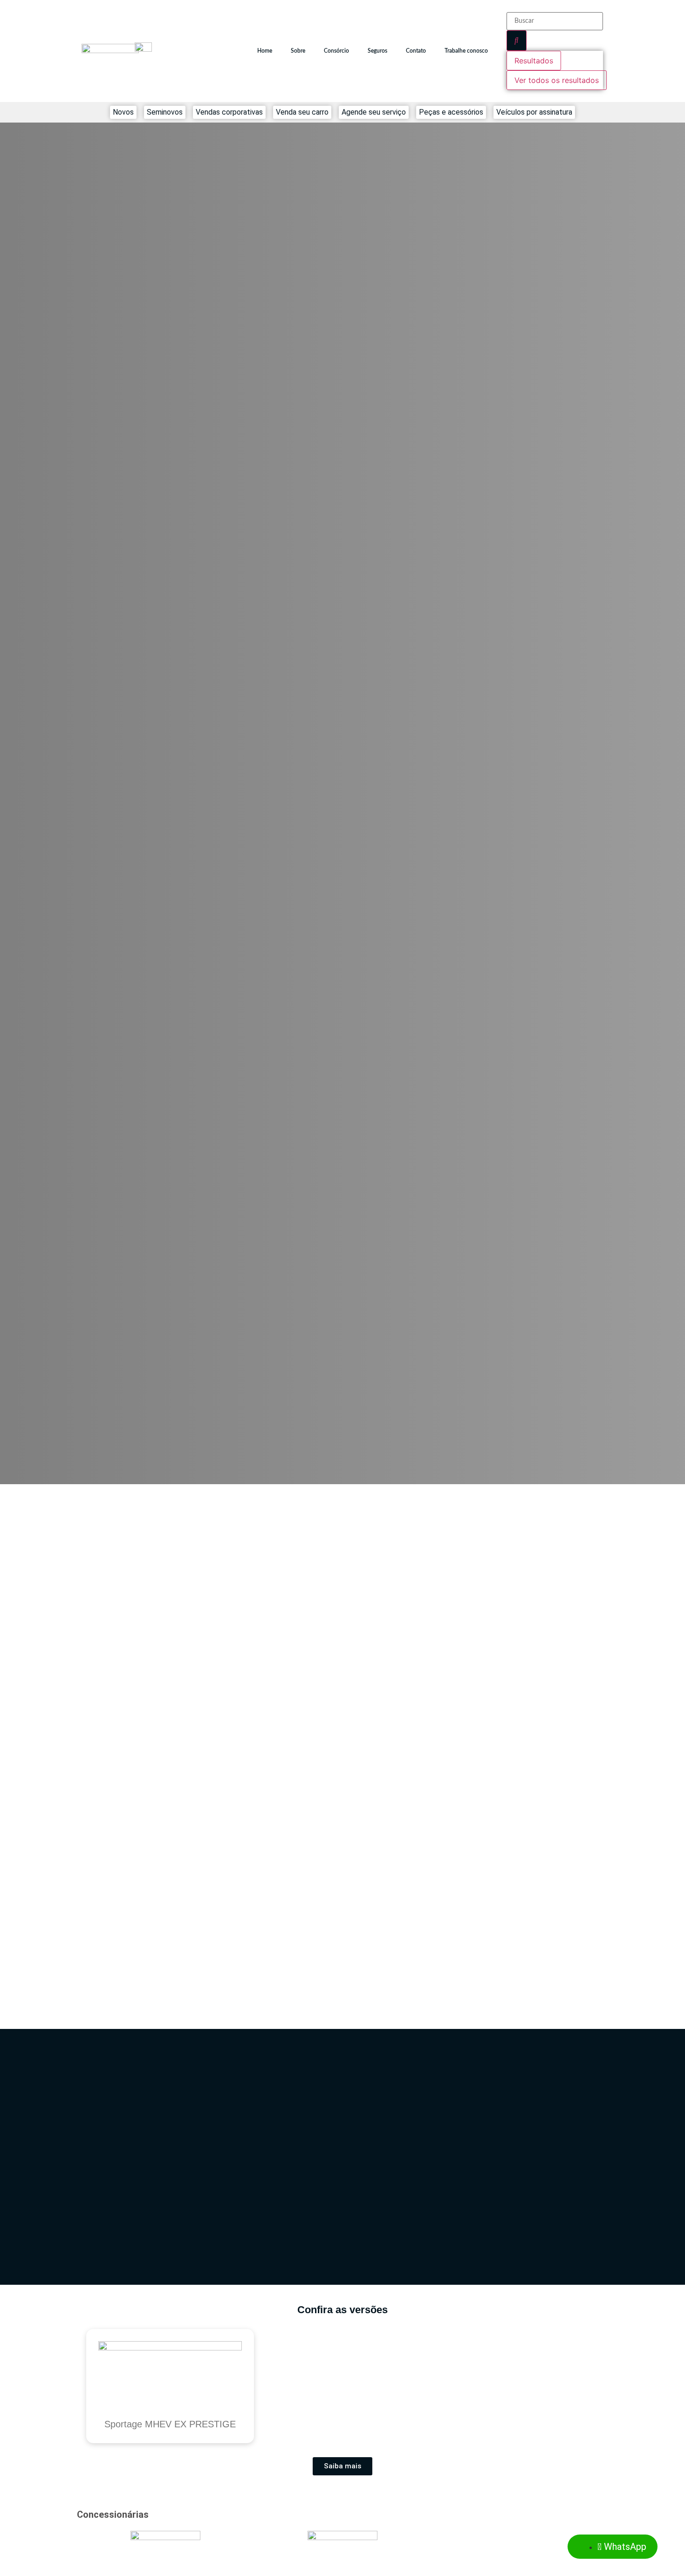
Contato (416, 51)
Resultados (534, 61)
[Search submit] (517, 41)
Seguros (377, 51)
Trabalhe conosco (466, 51)
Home (265, 51)
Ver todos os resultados (557, 80)
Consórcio (336, 51)
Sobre (298, 51)
